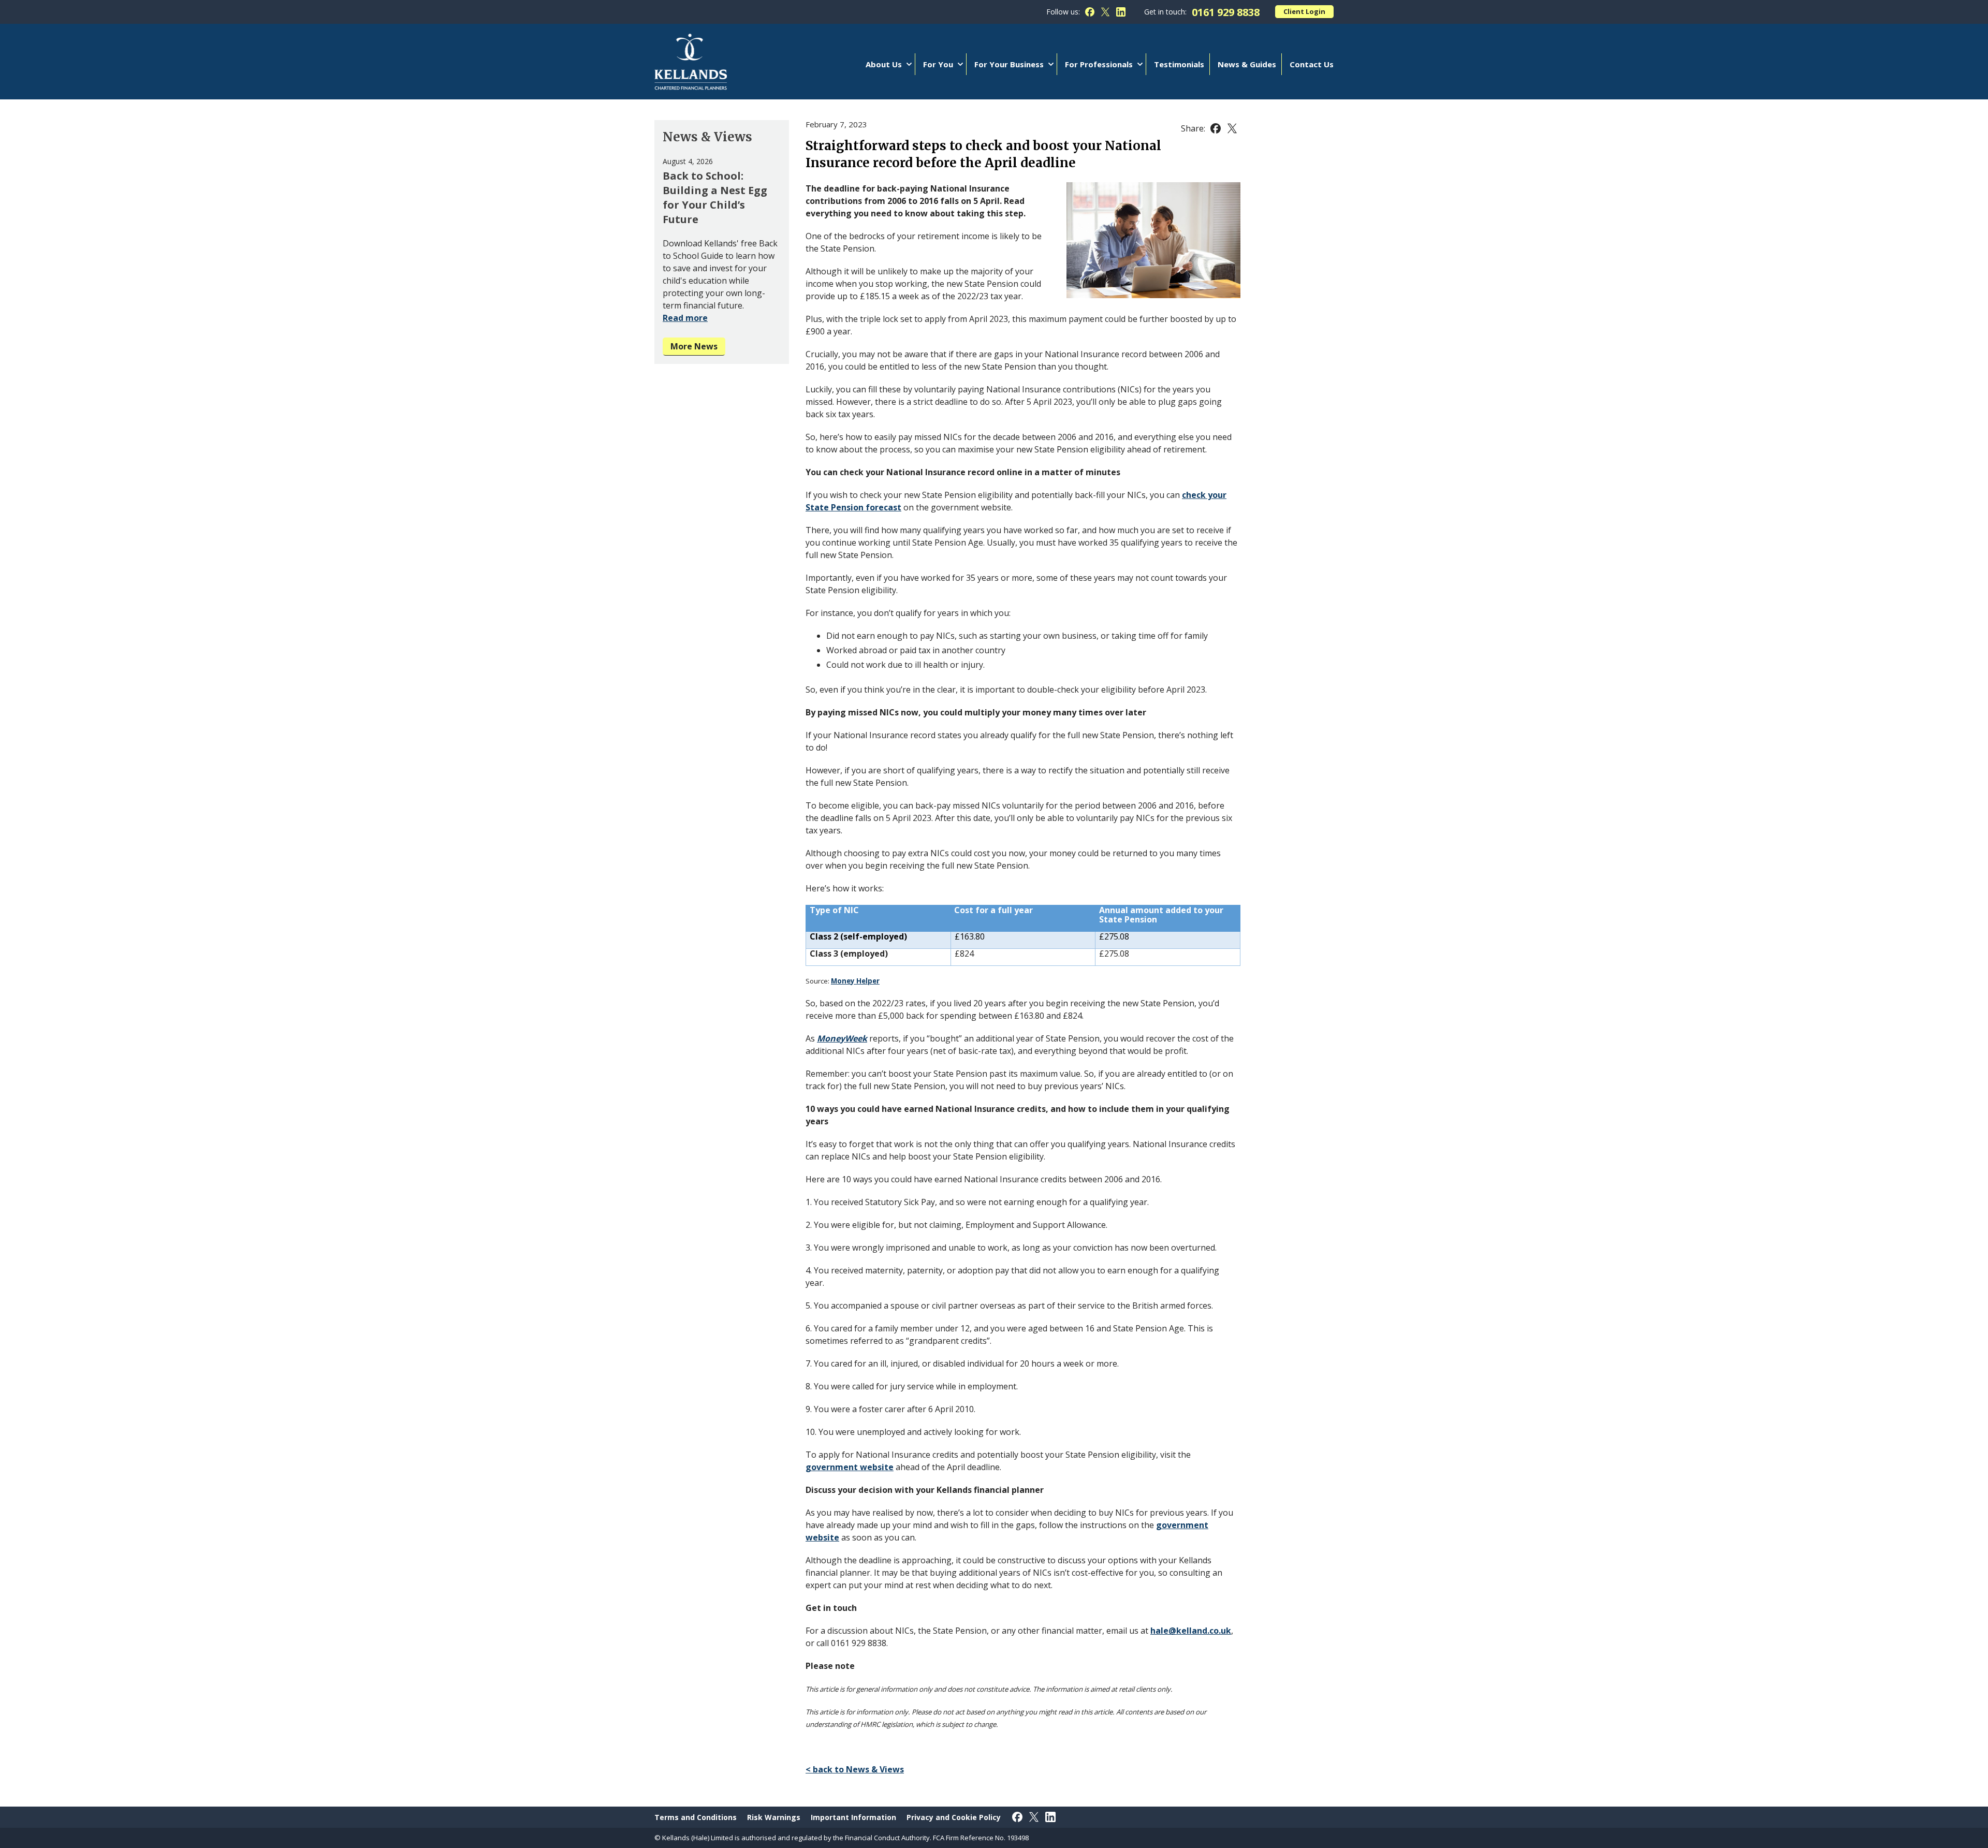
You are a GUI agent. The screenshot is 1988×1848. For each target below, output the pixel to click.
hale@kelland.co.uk (1191, 1631)
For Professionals (1099, 64)
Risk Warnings (774, 1817)
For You (938, 64)
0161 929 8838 (1226, 12)
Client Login (1304, 11)
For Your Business (1009, 64)
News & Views (707, 137)
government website (850, 1467)
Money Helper (855, 981)
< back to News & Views (855, 1769)
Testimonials (1179, 64)
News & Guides (1247, 64)
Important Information (853, 1817)
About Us (884, 64)
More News (694, 346)
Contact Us (1312, 64)
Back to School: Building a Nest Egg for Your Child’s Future (715, 197)
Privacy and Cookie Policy (954, 1817)
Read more (685, 318)
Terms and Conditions (696, 1817)
